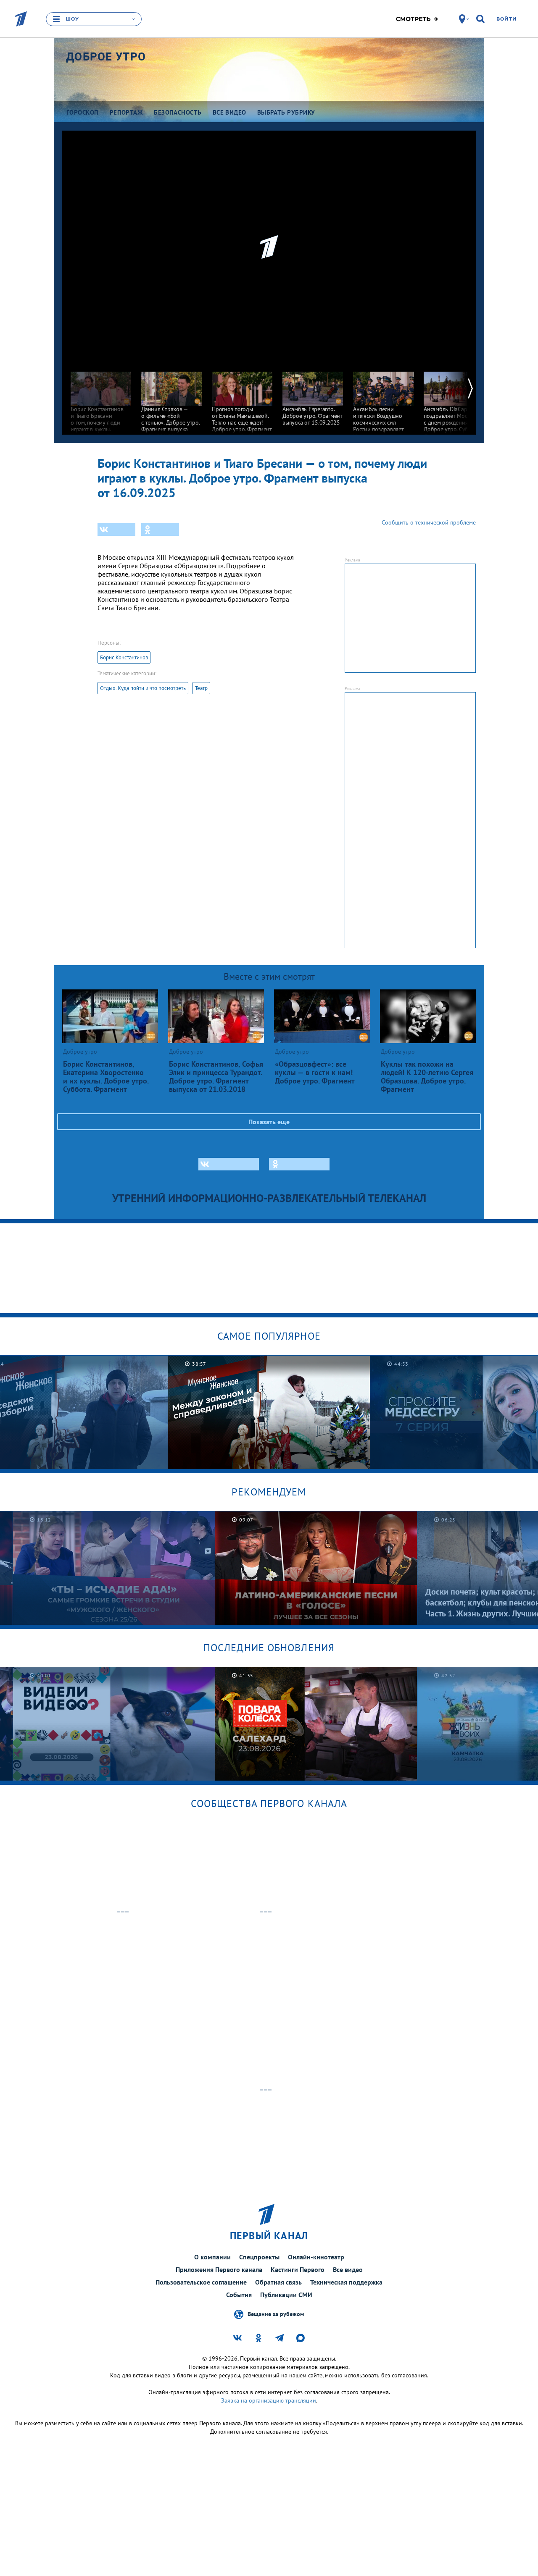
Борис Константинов (124, 657)
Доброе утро (106, 57)
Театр (201, 688)
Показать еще (269, 1122)
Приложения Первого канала (219, 2269)
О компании (212, 2257)
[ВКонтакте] (116, 530)
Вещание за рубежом (276, 2314)
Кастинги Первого (298, 2269)
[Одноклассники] (160, 530)
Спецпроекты (259, 2257)
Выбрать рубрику (286, 112)
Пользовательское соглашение (201, 2282)
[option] (101, 405)
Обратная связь (278, 2282)
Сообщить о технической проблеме (429, 522)
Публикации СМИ (286, 2295)
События (239, 2295)
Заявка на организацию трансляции (269, 2400)
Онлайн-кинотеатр (316, 2257)
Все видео (348, 2269)
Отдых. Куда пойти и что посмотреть (143, 688)
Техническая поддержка (346, 2282)
